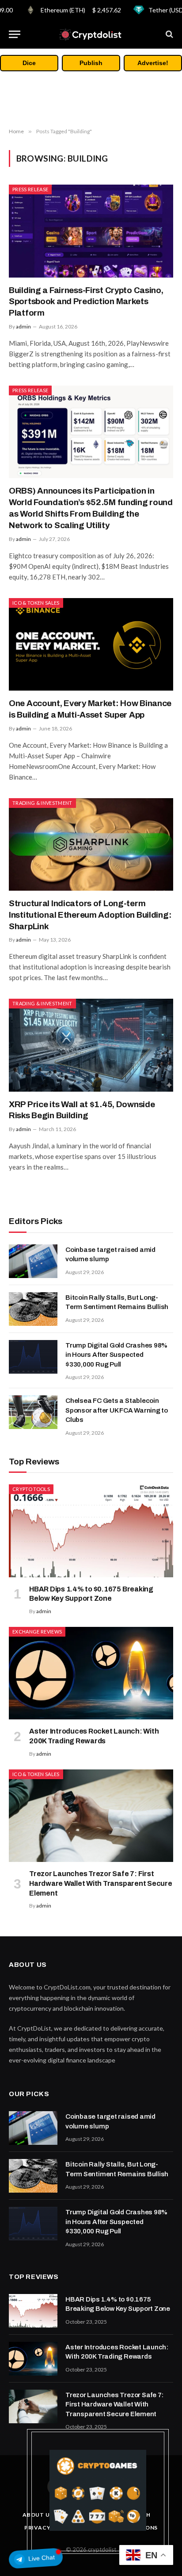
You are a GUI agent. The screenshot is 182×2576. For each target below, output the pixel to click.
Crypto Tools (31, 1489)
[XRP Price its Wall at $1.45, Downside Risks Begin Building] (91, 1045)
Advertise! (153, 63)
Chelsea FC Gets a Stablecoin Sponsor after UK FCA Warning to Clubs (117, 1410)
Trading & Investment (42, 803)
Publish (91, 63)
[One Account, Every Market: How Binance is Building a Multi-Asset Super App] (91, 644)
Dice (29, 63)
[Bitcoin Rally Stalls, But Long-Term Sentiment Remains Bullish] (33, 1309)
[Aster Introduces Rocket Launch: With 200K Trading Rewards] (91, 1673)
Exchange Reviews (37, 1632)
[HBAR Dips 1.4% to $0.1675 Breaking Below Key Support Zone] (91, 1531)
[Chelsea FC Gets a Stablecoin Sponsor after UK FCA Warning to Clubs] (33, 1412)
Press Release (30, 189)
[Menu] (15, 34)
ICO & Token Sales (36, 603)
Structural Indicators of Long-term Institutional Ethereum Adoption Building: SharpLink (90, 915)
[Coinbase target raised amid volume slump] (33, 1261)
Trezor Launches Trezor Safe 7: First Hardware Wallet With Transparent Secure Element (101, 1883)
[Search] (169, 34)
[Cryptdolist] (91, 34)
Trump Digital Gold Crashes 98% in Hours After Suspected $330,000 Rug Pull (116, 1355)
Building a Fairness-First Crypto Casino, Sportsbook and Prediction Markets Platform (86, 302)
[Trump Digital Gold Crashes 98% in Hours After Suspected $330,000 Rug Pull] (33, 1357)
